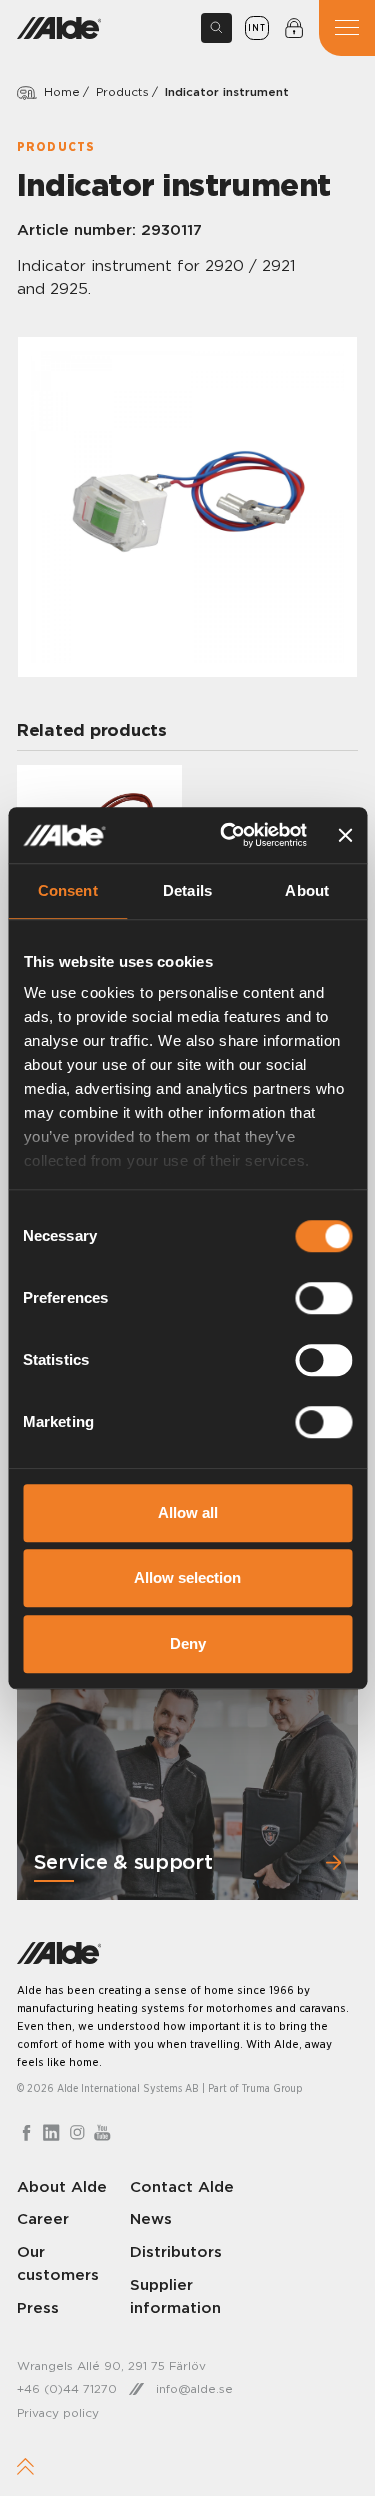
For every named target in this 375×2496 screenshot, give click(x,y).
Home (62, 91)
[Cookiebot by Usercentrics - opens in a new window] (228, 835)
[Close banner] (345, 835)
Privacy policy (58, 2412)
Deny (188, 1643)
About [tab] (307, 890)
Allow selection (187, 1577)
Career (43, 2218)
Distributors (176, 2251)
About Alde (62, 2186)
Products (122, 91)
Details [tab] (187, 890)
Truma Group (272, 2088)
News (151, 2218)
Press (38, 2307)
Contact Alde (182, 2186)
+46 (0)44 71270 (67, 2388)
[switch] (323, 1298)
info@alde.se (194, 2388)
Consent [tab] (68, 890)
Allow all (188, 1512)
